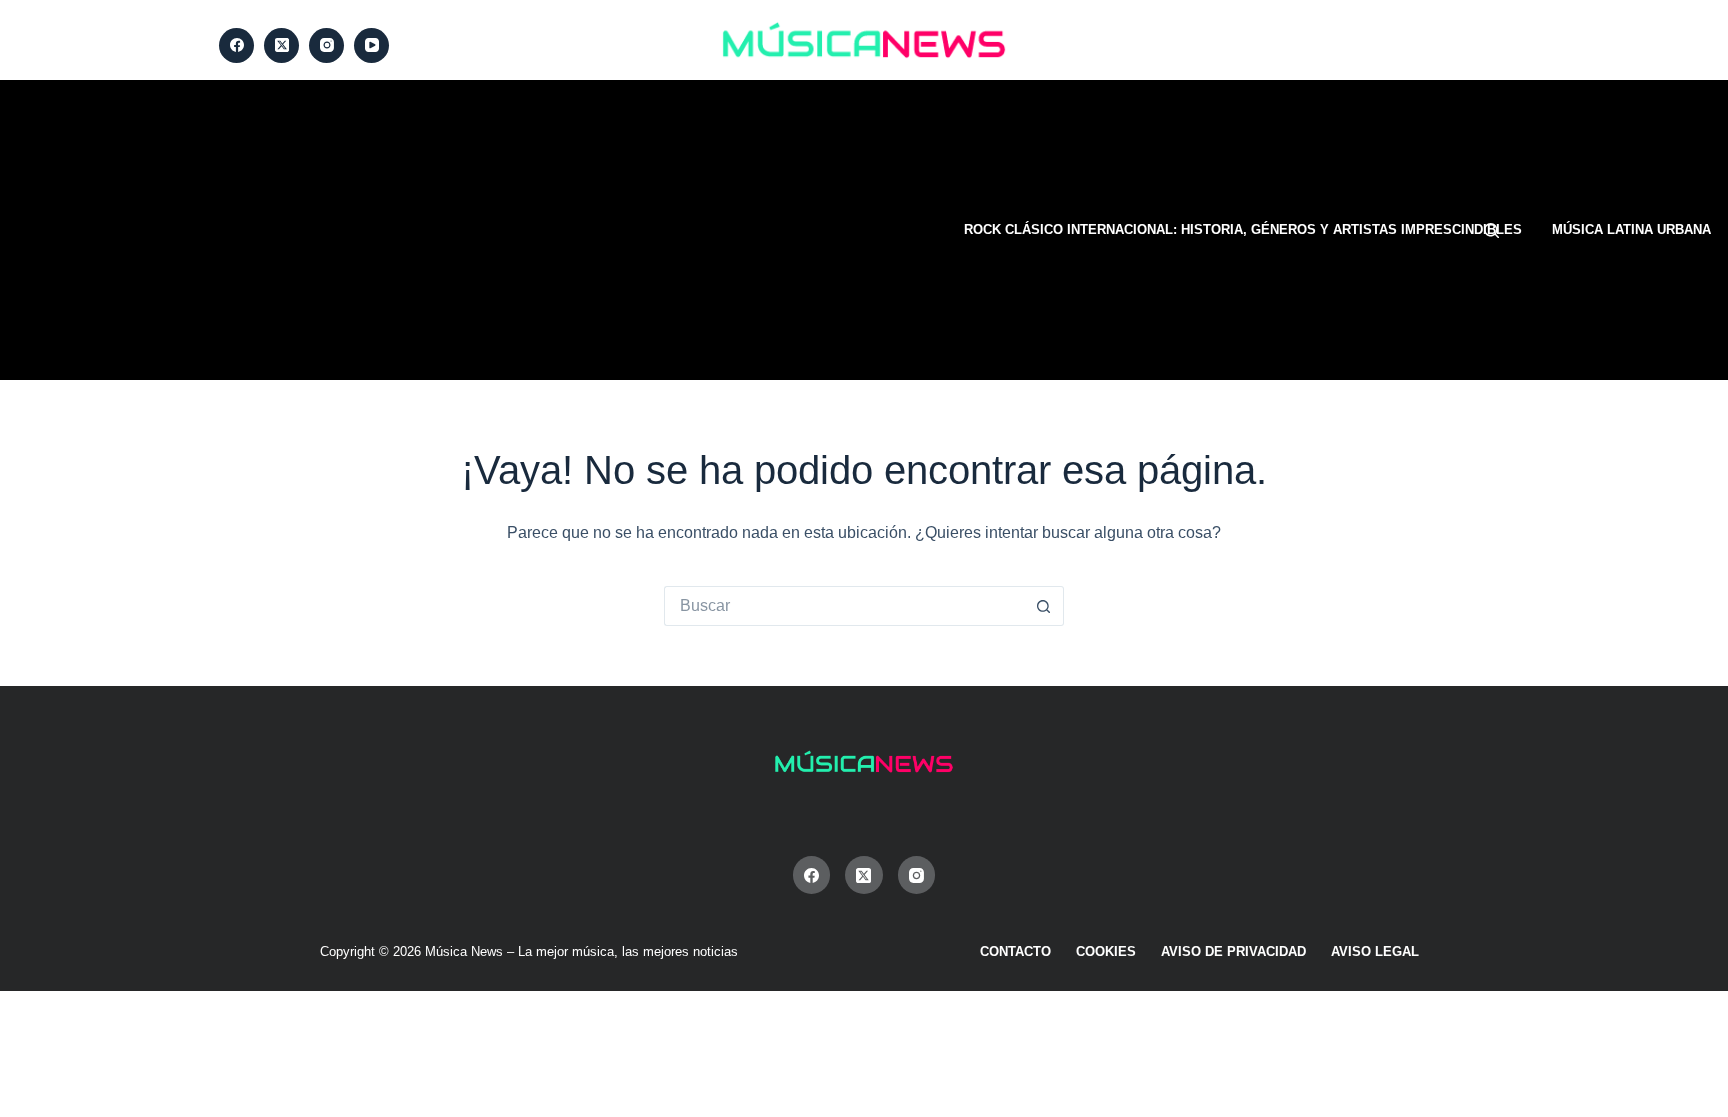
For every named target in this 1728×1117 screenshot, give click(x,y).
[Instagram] (326, 45)
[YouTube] (371, 45)
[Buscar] (1491, 230)
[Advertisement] (579, 230)
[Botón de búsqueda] (1044, 606)
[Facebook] (236, 45)
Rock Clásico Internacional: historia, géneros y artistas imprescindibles (1243, 229)
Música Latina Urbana (1631, 229)
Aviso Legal (1375, 951)
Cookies (1106, 951)
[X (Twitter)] (281, 45)
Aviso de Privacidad (1233, 951)
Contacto (1015, 951)
